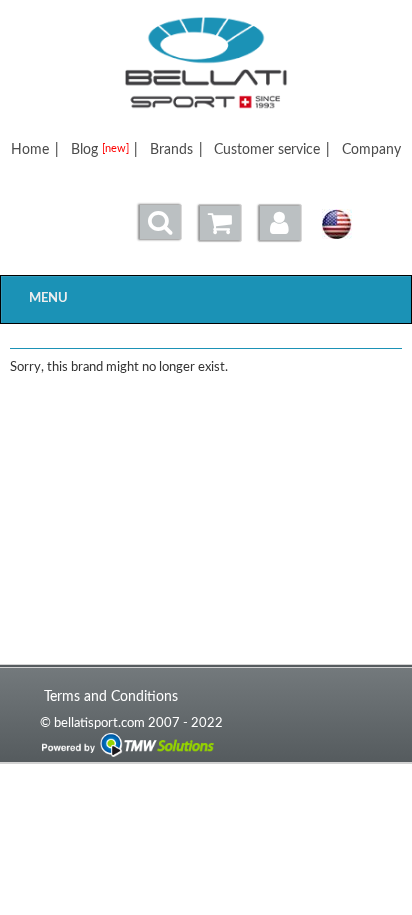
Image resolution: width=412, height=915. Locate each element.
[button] (280, 223)
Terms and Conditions (111, 696)
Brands (171, 149)
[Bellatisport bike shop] (206, 63)
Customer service (267, 149)
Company (371, 149)
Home (30, 149)
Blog (100, 149)
